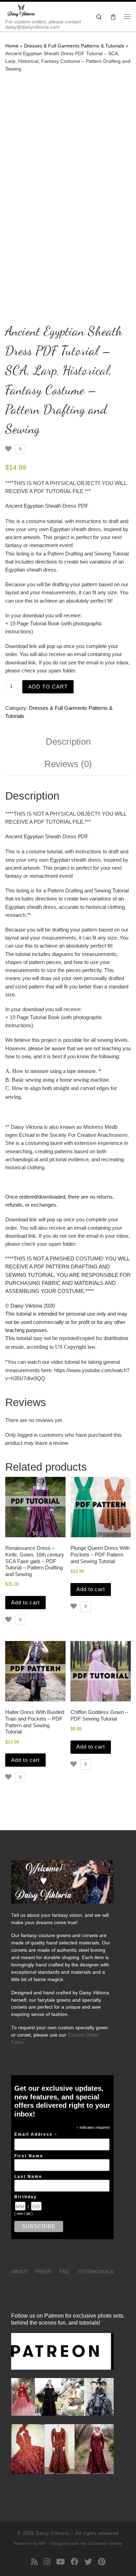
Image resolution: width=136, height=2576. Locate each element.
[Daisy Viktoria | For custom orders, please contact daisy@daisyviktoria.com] (21, 10)
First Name (29, 2156)
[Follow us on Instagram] (47, 2562)
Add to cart (48, 687)
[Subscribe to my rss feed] (34, 2562)
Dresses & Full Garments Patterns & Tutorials (74, 46)
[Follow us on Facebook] (75, 2562)
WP (42, 2544)
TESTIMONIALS (95, 2272)
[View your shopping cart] (113, 17)
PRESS (43, 2272)
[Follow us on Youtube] (61, 2562)
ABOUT (20, 2272)
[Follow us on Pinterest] (102, 2562)
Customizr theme (105, 2544)
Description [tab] (68, 742)
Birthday (26, 2197)
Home (12, 46)
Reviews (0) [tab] (68, 764)
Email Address (36, 2135)
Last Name (28, 2176)
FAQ (64, 2272)
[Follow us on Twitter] (88, 2562)
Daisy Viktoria (52, 2533)
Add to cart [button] (25, 1602)
